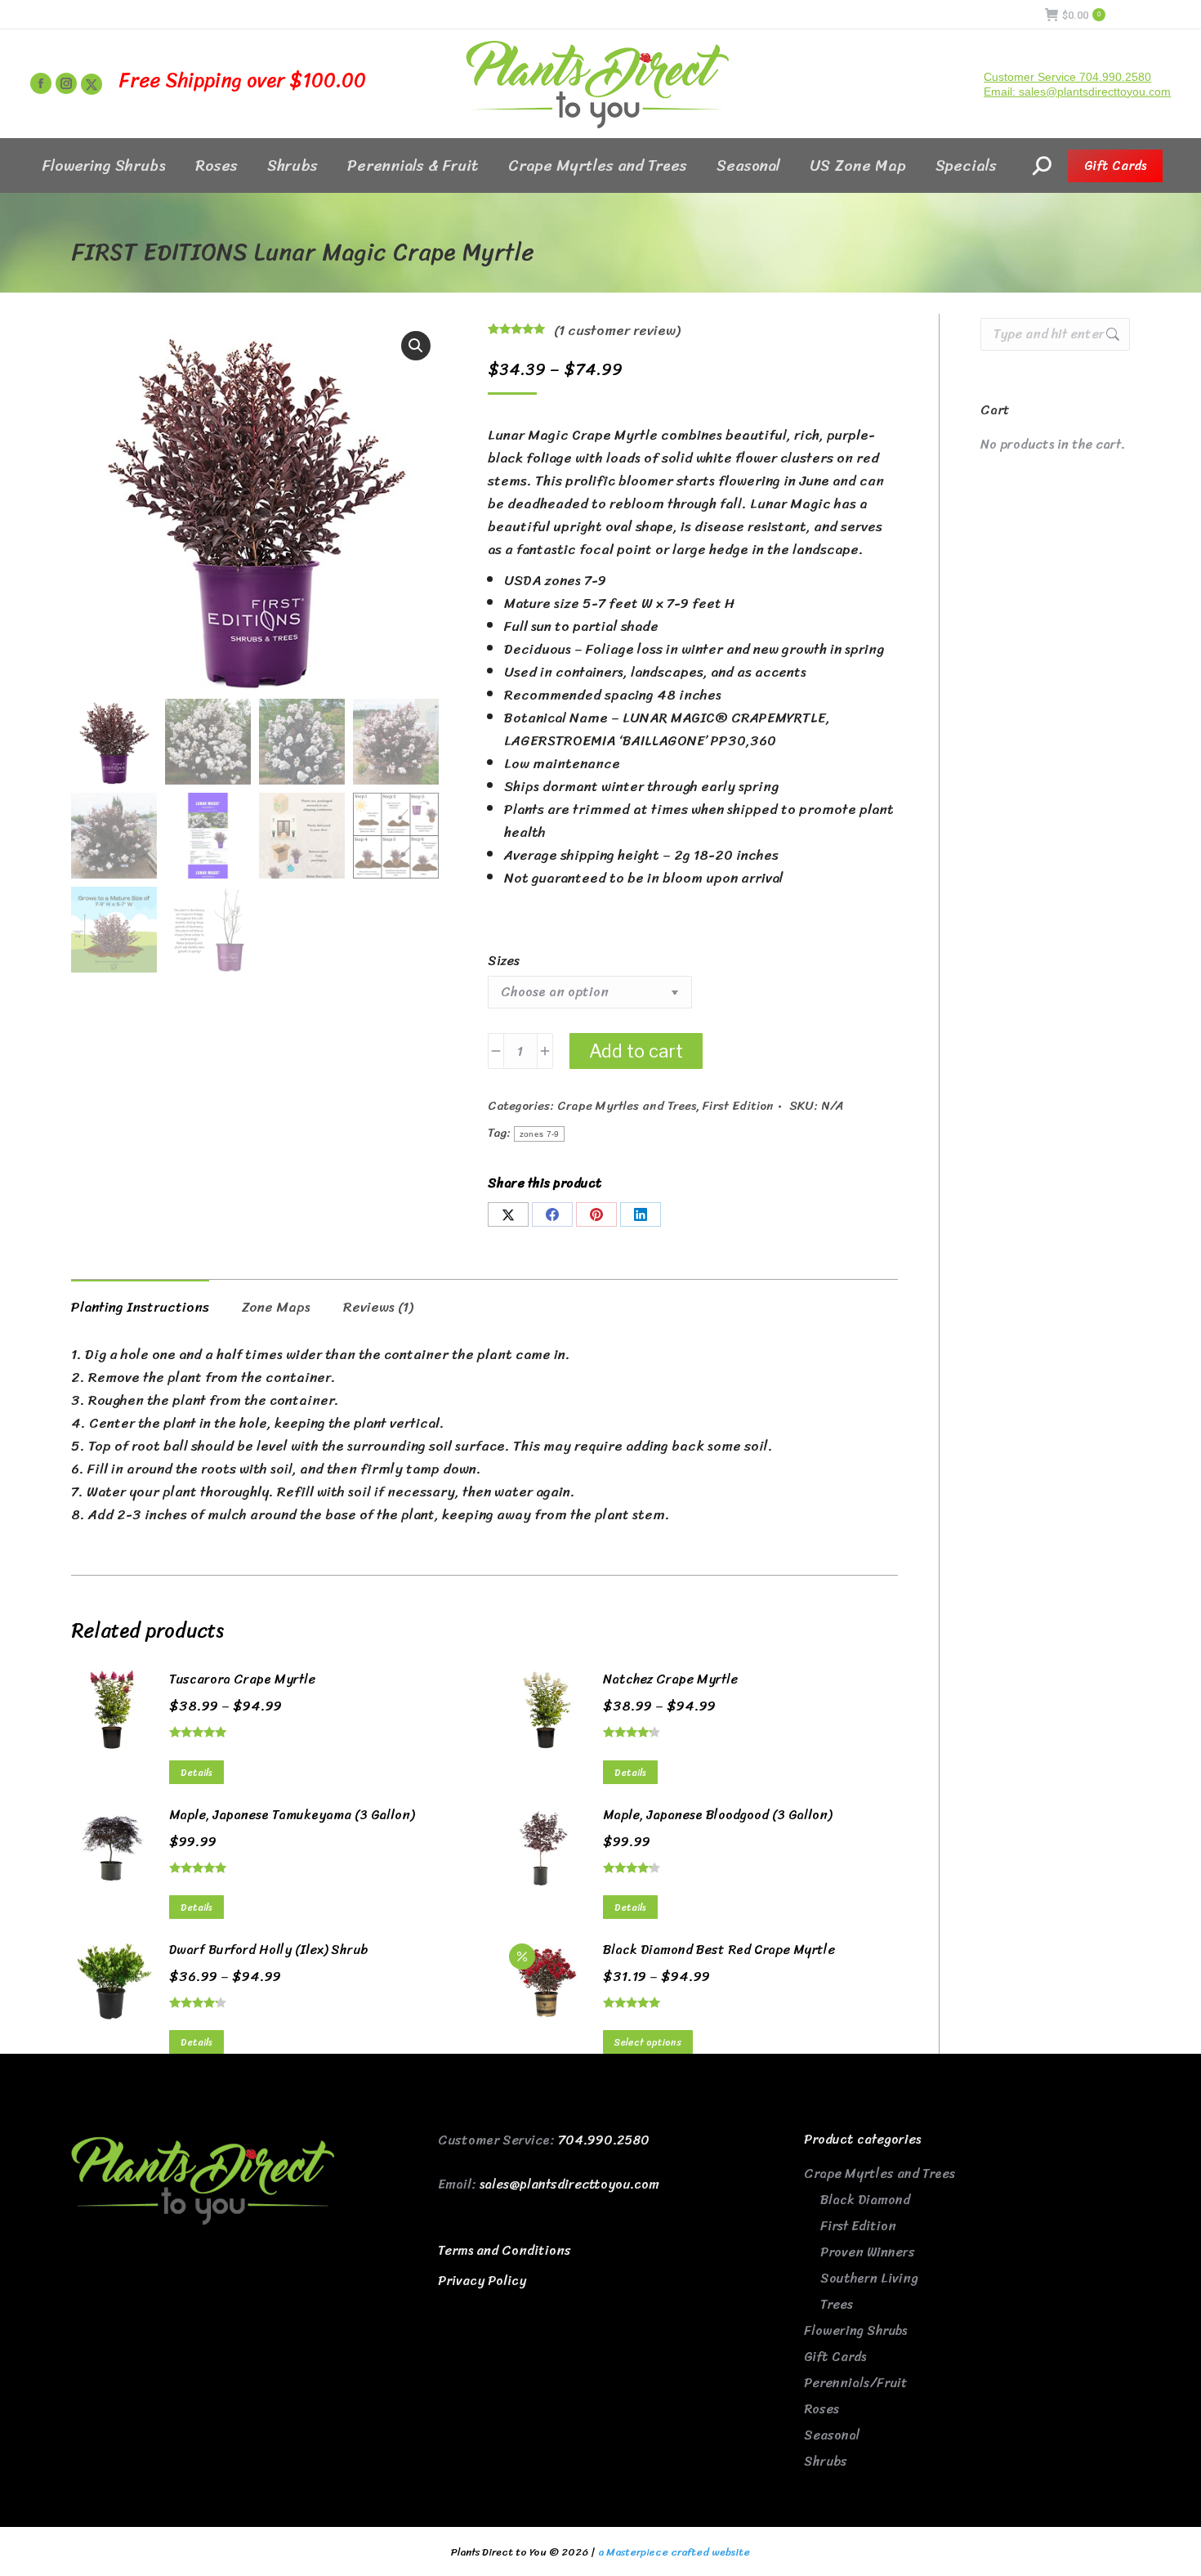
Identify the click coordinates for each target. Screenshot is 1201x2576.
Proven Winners (868, 2252)
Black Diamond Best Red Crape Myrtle (719, 1950)
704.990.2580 (604, 2140)
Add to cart (636, 1051)
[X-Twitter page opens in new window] (92, 84)
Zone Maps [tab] (276, 1307)
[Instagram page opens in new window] (66, 83)
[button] (416, 346)
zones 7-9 (540, 1134)
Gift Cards (835, 2357)
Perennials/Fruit (856, 2383)
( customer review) (617, 330)
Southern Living (869, 2278)
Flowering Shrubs (855, 2330)
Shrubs (826, 2461)
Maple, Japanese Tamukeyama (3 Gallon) (292, 1815)
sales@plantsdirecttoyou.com (569, 2184)
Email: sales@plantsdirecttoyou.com (1077, 92)
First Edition (738, 1106)
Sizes (504, 961)
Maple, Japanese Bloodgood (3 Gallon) (717, 1815)
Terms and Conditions (505, 2250)
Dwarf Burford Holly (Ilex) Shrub (268, 1950)
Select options (648, 2042)
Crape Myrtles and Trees (627, 1106)
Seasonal (832, 2435)
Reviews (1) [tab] (378, 1307)
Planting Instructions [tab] (140, 1307)
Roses (822, 2409)
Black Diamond (865, 2200)
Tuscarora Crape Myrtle (242, 1679)
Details (196, 1773)
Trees (837, 2304)
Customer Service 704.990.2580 (1067, 77)
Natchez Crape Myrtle (670, 1679)
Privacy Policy (482, 2281)
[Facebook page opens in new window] (41, 83)
